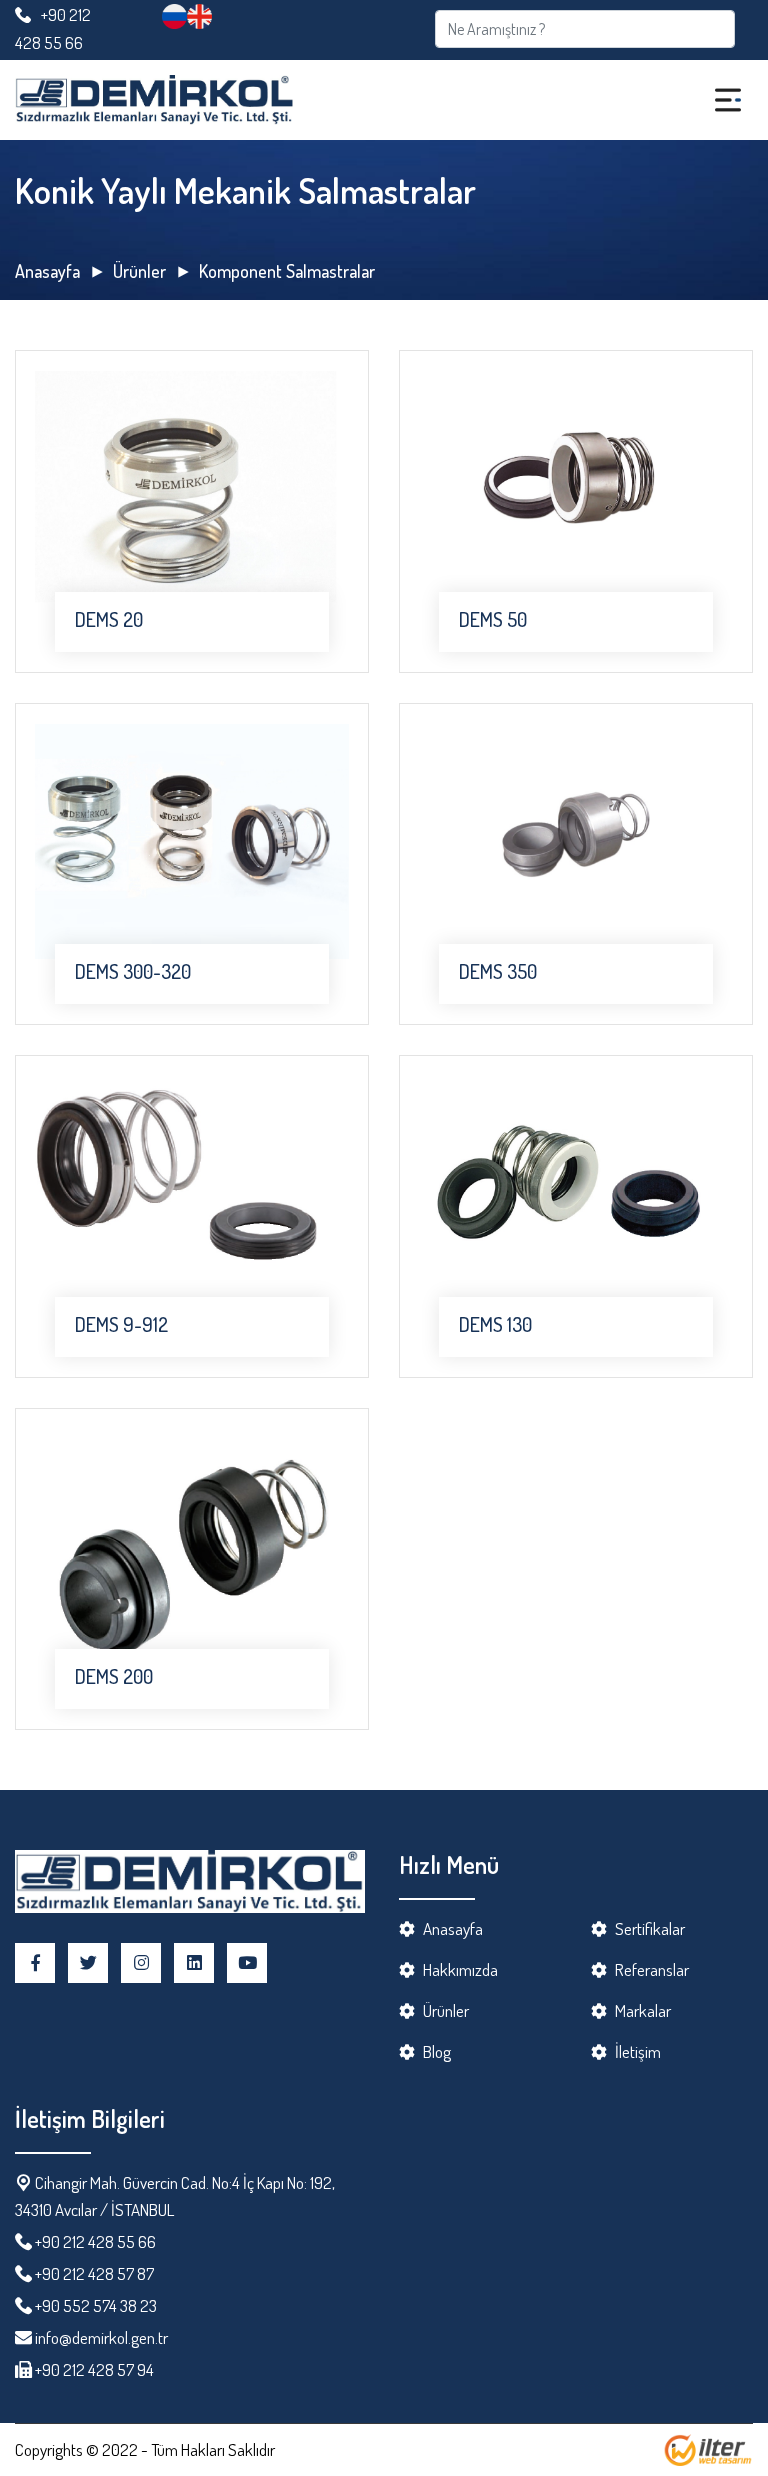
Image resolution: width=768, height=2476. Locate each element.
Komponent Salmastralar (287, 271)
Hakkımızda (460, 1969)
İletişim (638, 2051)
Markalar (643, 2010)
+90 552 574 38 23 (96, 2305)
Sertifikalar (650, 1928)
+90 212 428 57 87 (94, 2273)
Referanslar (652, 1969)
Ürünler (139, 271)
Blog (437, 2051)
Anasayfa (47, 271)
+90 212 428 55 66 (95, 2241)
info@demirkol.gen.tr (101, 2337)
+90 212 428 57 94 (93, 2369)
